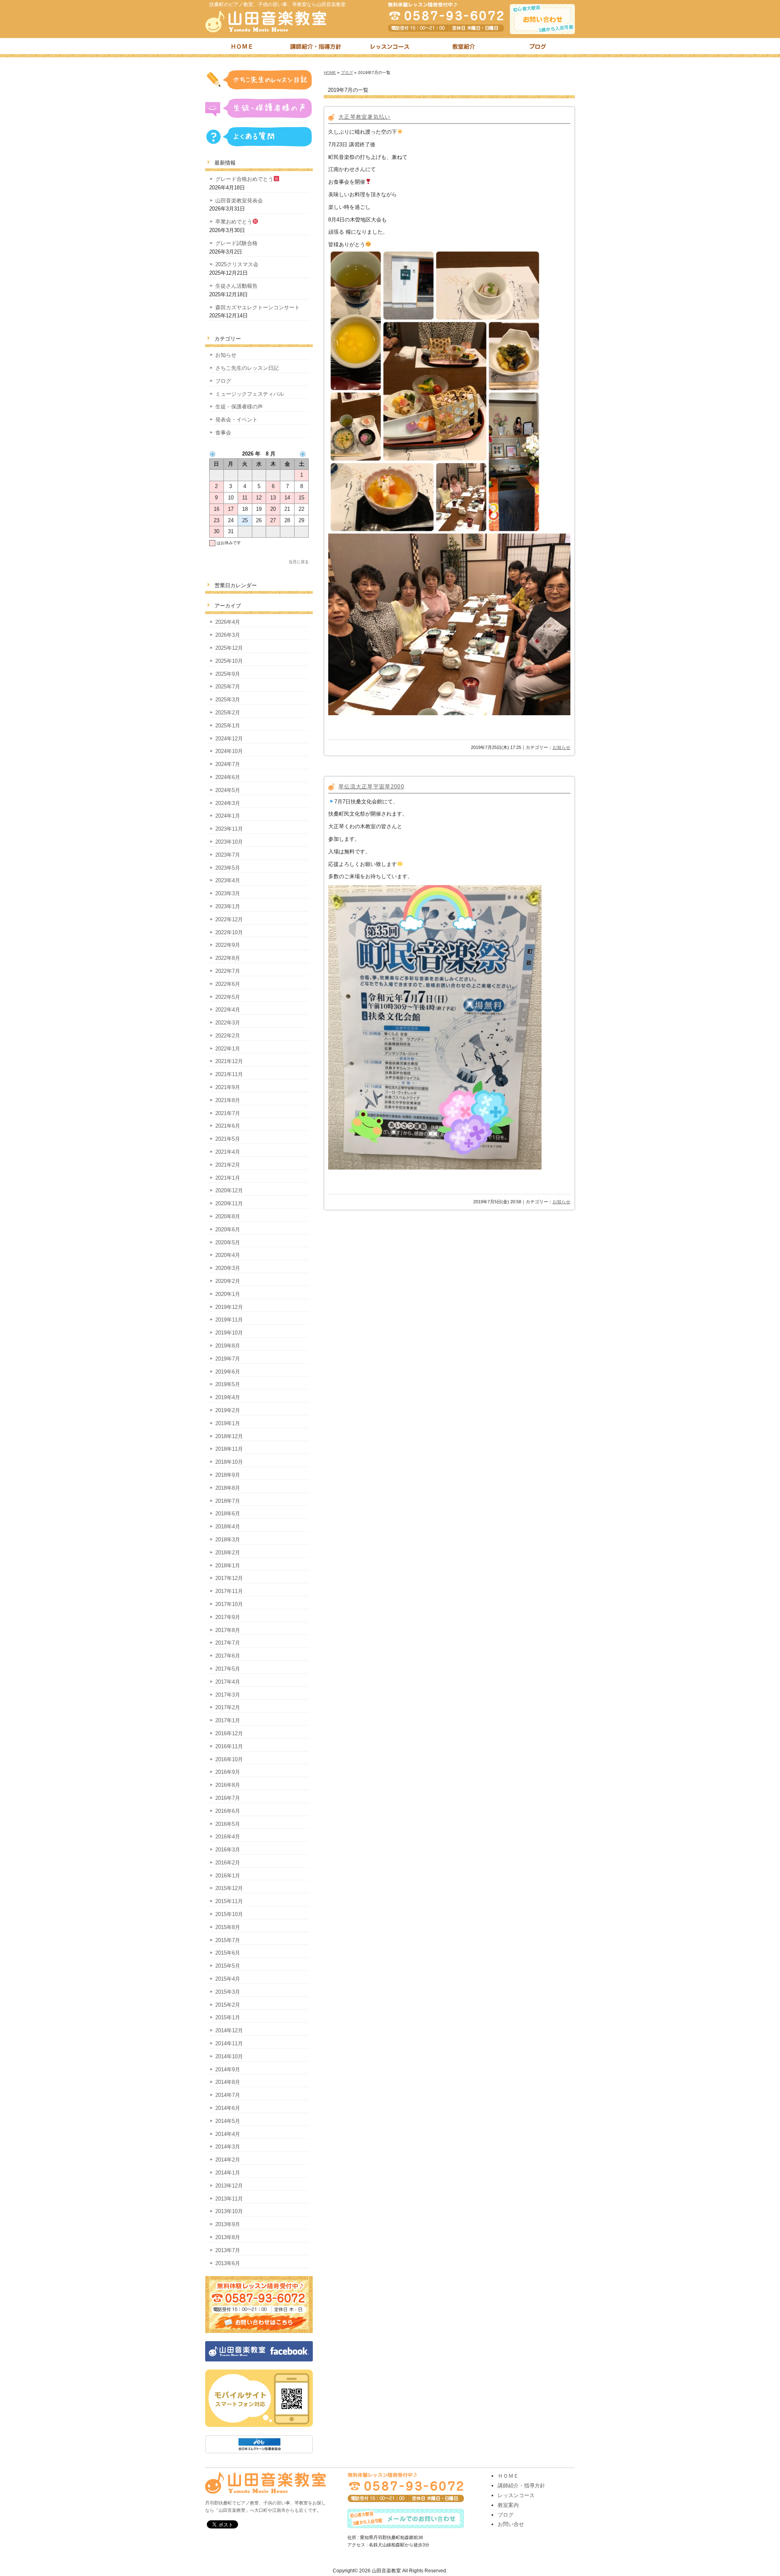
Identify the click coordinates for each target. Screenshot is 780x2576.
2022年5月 (228, 997)
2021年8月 (228, 1100)
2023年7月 (228, 855)
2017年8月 (228, 1630)
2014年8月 (228, 2082)
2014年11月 (229, 2043)
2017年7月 (228, 1643)
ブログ (538, 48)
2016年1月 (228, 1876)
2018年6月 (228, 1514)
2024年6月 (228, 777)
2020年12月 (229, 1190)
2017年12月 (229, 1578)
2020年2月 (228, 1281)
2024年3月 (228, 803)
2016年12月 (229, 1733)
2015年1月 (228, 2017)
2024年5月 (228, 790)
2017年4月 (228, 1682)
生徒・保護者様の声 (239, 407)
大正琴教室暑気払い (365, 117)
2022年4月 (228, 1010)
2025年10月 (229, 661)
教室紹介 (464, 48)
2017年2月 (228, 1707)
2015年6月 (228, 1953)
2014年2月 (228, 2160)
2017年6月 (228, 1656)
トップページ (242, 48)
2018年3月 (228, 1540)
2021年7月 (228, 1113)
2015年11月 (229, 1901)
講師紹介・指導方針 (316, 48)
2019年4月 (228, 1397)
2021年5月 (228, 1139)
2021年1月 (228, 1178)
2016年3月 (228, 1850)
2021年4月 (228, 1152)
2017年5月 (228, 1669)
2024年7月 (228, 764)
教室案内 (508, 2505)
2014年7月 (228, 2095)
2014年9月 (228, 2069)
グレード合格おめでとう (244, 179)
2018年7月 (228, 1501)
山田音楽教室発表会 (239, 201)
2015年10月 (229, 1914)
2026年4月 (228, 622)
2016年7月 (228, 1798)
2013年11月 (229, 2199)
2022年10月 (229, 932)
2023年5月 (228, 868)
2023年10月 (229, 842)
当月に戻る (299, 562)
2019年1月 (228, 1423)
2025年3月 (228, 700)
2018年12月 (229, 1436)
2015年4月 (228, 1979)
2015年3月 (228, 1992)
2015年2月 (228, 2005)
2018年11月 (229, 1449)
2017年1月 (228, 1720)
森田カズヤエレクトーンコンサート (258, 307)
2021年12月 (229, 1061)
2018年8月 (228, 1488)
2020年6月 (228, 1229)
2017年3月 (228, 1695)
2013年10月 (229, 2211)
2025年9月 (228, 674)
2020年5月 (228, 1242)
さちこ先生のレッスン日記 (247, 368)
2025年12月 (229, 648)
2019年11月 (229, 1320)
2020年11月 (229, 1203)
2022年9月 (228, 945)
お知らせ (561, 747)
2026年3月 (228, 635)
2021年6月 (228, 1126)
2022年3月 (228, 1023)
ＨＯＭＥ (508, 2476)
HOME (330, 73)
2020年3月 (228, 1268)
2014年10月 (229, 2056)
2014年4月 (228, 2134)
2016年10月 (229, 1759)
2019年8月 (228, 1346)
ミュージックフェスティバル (250, 394)
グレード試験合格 (236, 243)
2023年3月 (228, 893)
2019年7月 (228, 1359)
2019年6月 (228, 1372)
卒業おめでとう (234, 222)
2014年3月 (228, 2147)
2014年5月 (228, 2121)
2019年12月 (229, 1307)
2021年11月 (229, 1074)
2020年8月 (228, 1216)
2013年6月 (228, 2263)
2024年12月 (229, 739)
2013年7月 (228, 2250)
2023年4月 (228, 880)
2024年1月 (228, 816)
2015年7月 (228, 1940)
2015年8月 (228, 1927)
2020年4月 (228, 1255)
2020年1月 (228, 1294)
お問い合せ (511, 2524)
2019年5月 (228, 1384)
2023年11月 (229, 829)
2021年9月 (228, 1087)
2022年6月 (228, 984)
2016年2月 (228, 1863)
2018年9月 (228, 1475)
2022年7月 (228, 971)
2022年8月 (228, 958)
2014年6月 (228, 2108)
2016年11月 (229, 1746)
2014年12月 (229, 2030)
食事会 (223, 433)
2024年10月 (229, 751)
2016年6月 (228, 1811)
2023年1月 (228, 906)
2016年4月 (228, 1837)
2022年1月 (228, 1049)
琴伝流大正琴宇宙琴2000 (371, 787)
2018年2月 (228, 1553)
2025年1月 (228, 726)
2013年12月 (229, 2186)
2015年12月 (229, 1888)
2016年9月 (228, 1772)
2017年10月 (229, 1604)
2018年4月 (228, 1527)
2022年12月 (229, 919)
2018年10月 (229, 1462)
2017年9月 (228, 1617)
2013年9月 (228, 2224)
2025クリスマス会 (237, 264)
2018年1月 (228, 1566)
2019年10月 (229, 1333)
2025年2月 (228, 713)
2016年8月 (228, 1785)
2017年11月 (229, 1591)
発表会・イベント (236, 420)
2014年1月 (228, 2173)
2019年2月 (228, 1410)
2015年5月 (228, 1966)
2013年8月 (228, 2237)
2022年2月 (228, 1036)
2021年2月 (228, 1165)
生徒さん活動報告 (236, 286)
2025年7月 (228, 687)
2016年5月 (228, 1824)
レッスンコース (390, 48)
